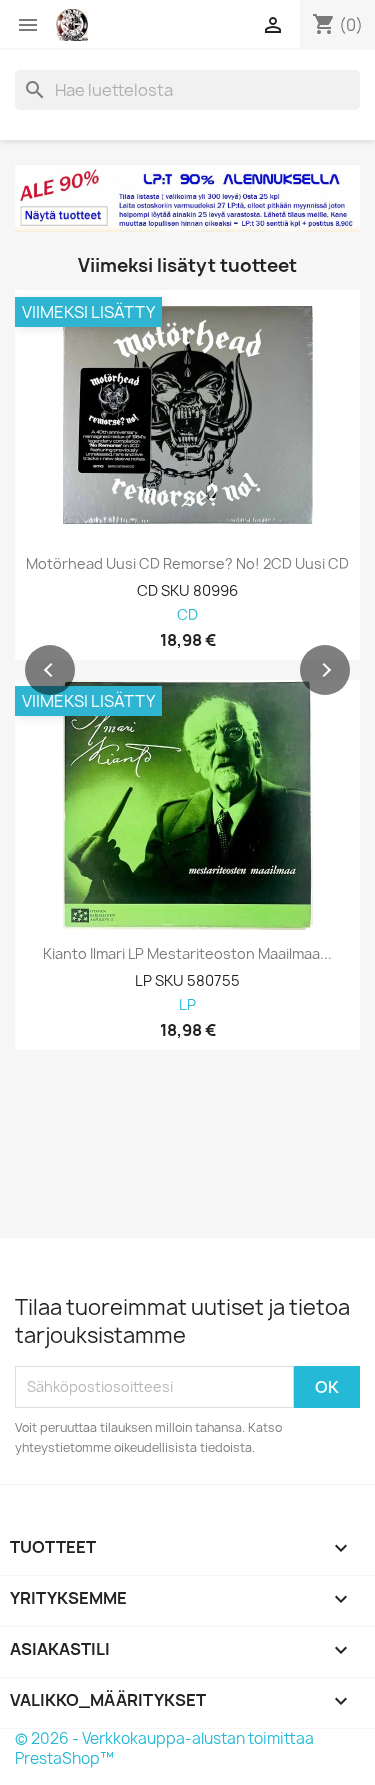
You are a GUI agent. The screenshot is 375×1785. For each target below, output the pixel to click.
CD (187, 615)
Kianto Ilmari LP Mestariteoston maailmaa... (187, 954)
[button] (50, 670)
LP (187, 1005)
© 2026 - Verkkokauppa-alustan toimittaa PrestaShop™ (164, 1748)
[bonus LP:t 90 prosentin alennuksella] (187, 198)
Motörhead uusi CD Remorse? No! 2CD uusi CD (187, 564)
